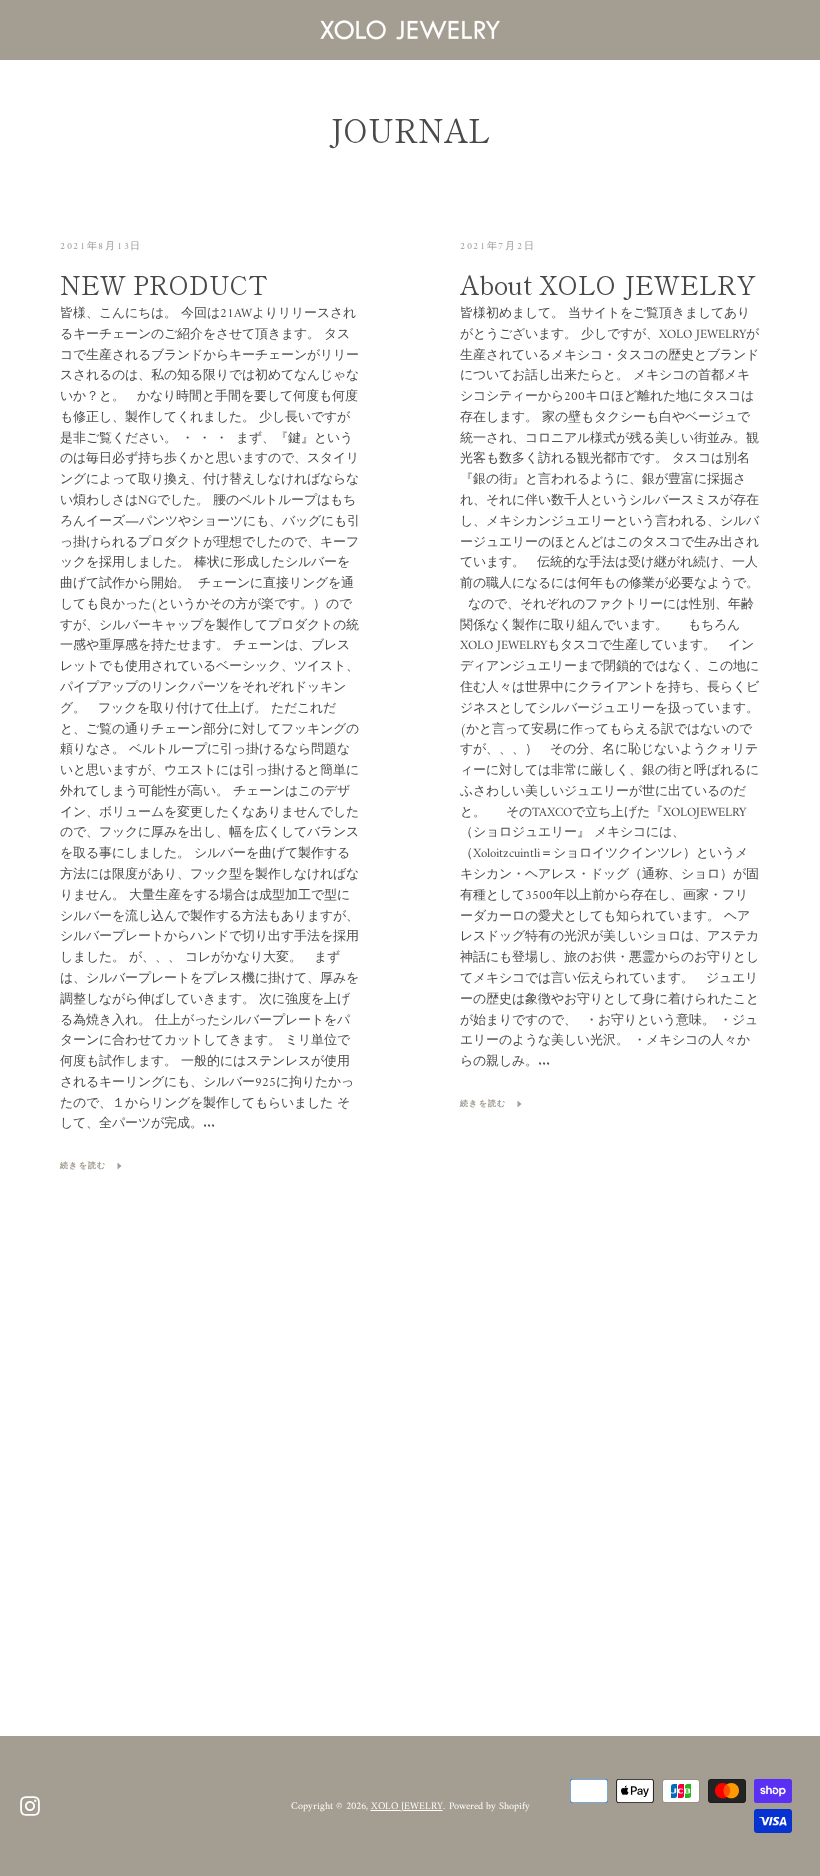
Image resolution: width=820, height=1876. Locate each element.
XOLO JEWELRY (407, 1806)
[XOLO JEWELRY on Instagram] (30, 1806)
